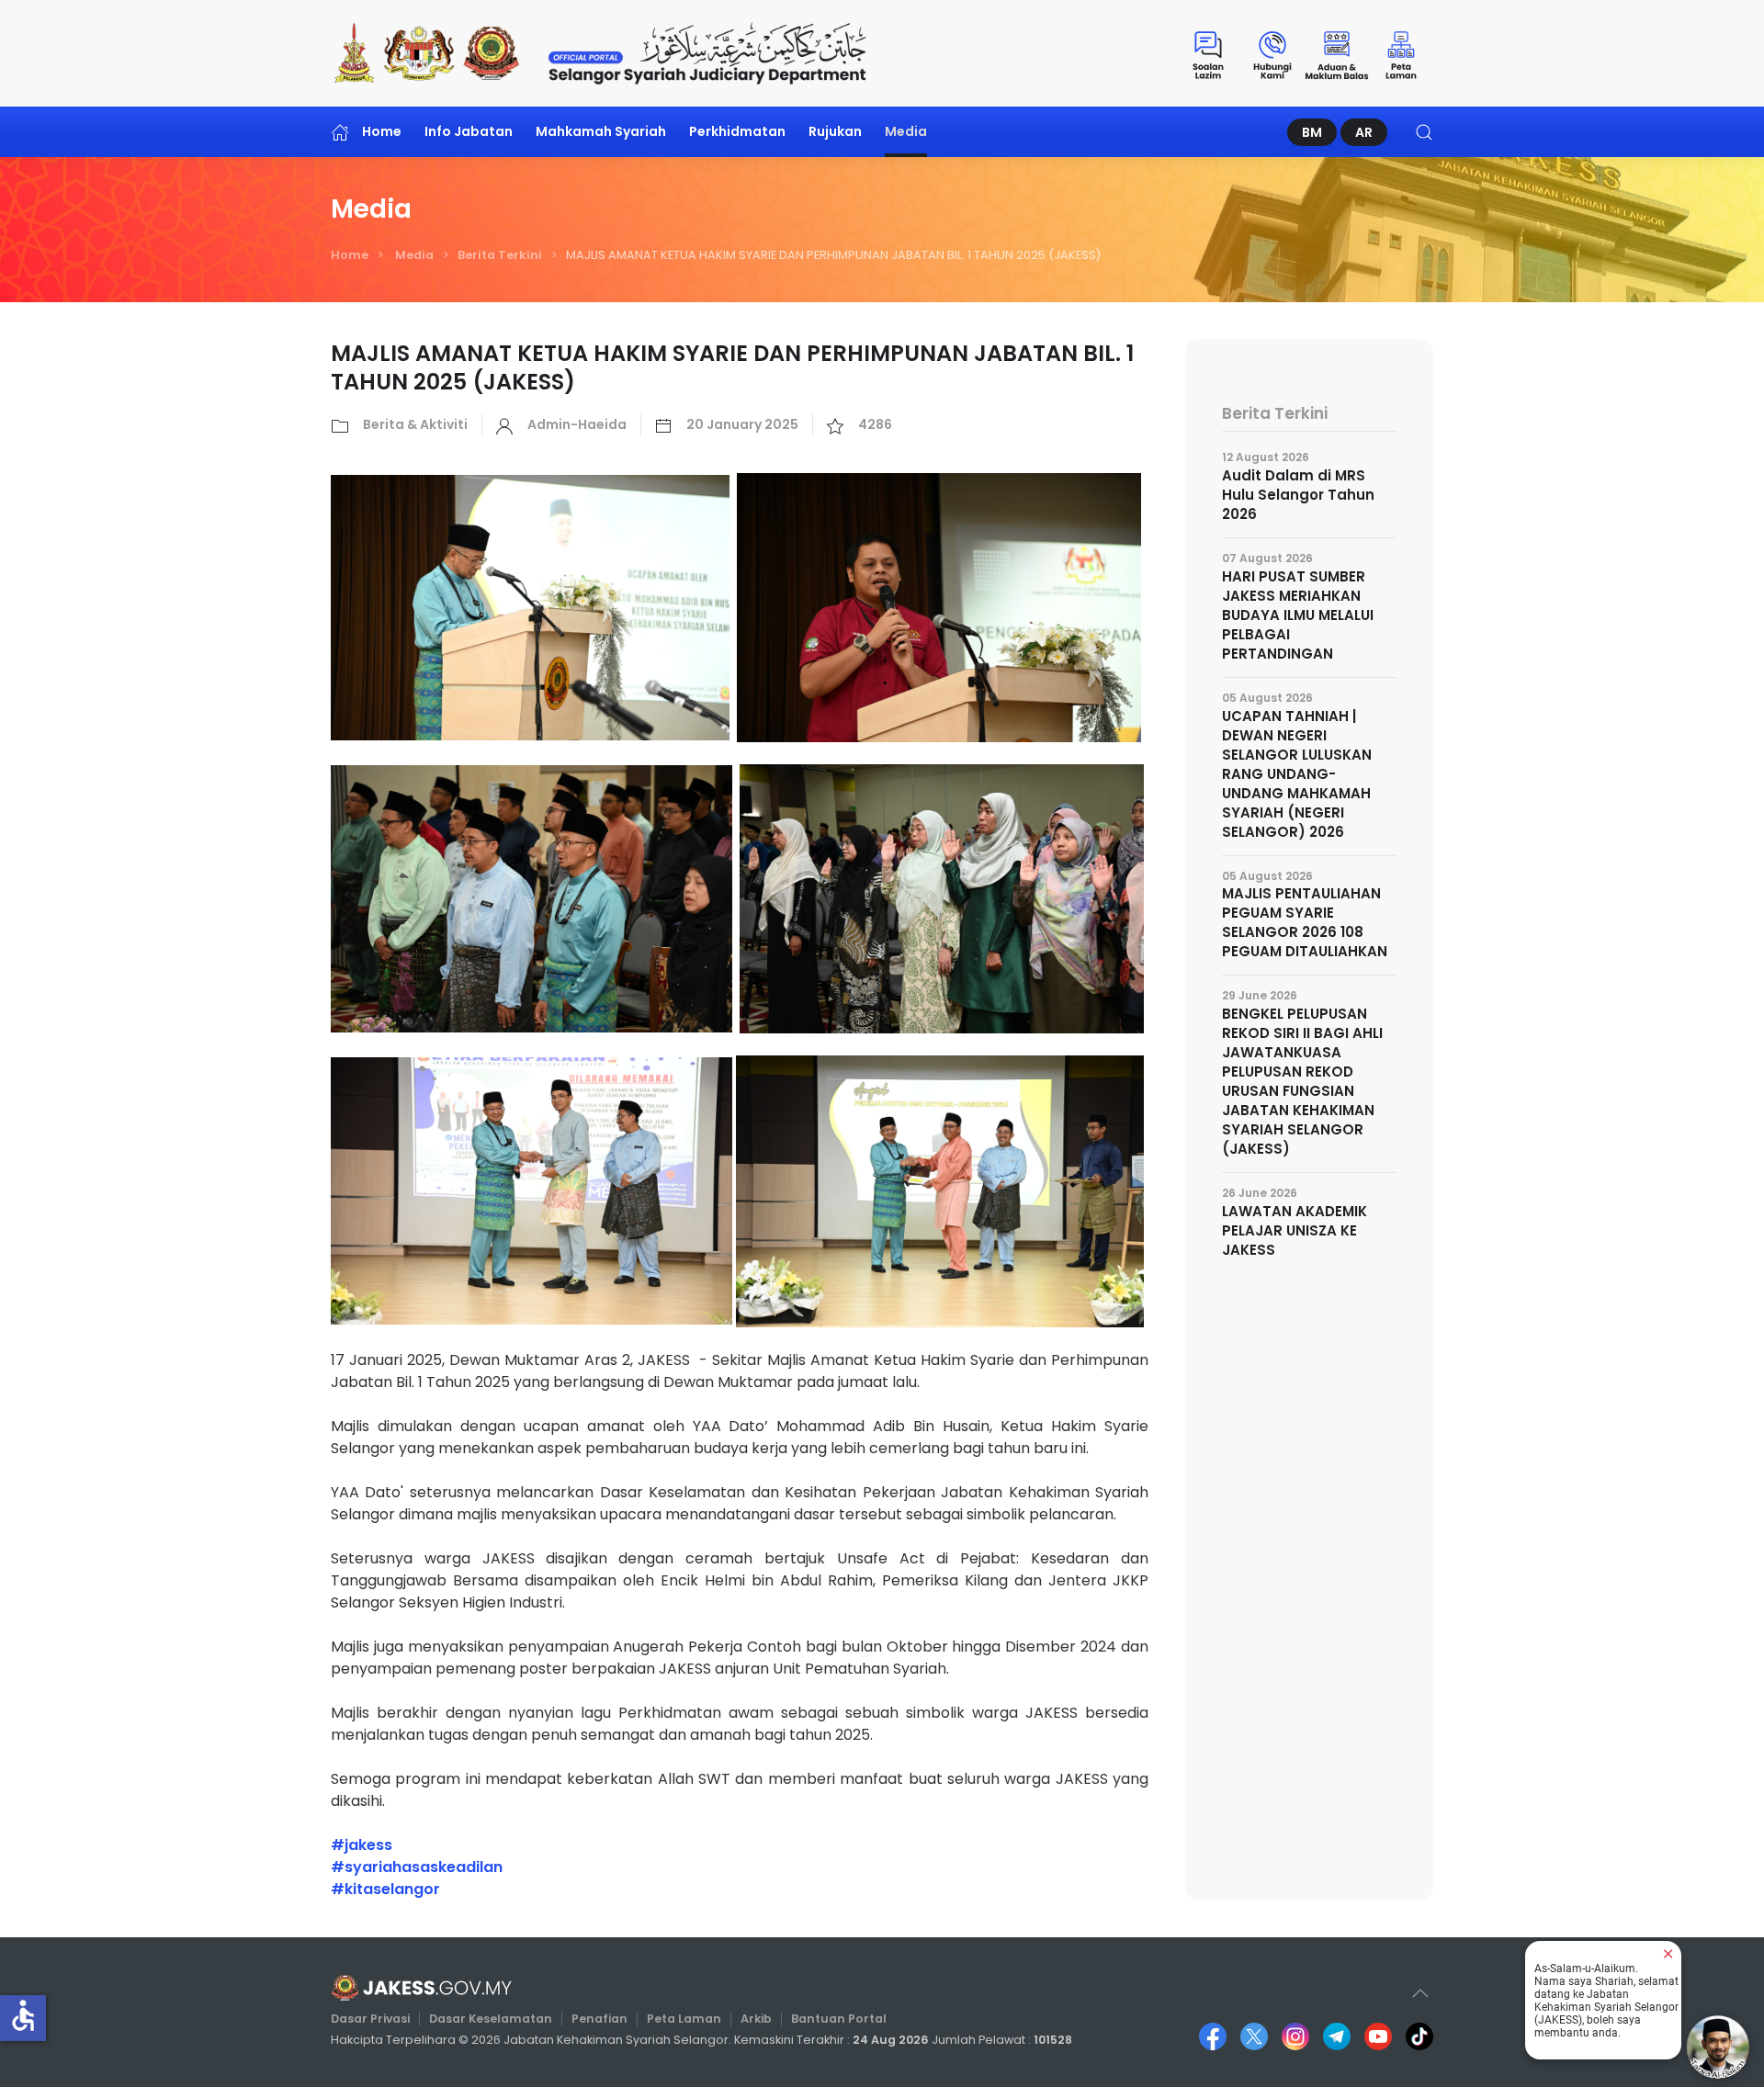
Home (382, 131)
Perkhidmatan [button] (737, 131)
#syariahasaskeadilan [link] (417, 1867)
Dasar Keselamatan (491, 2019)
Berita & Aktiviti (415, 424)
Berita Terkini (500, 255)
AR (1364, 132)
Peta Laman (684, 2019)
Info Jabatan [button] (469, 131)
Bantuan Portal (839, 2019)
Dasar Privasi (370, 2019)
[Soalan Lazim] (1208, 53)
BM (1312, 132)
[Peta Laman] (1401, 53)
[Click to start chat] (1718, 2047)
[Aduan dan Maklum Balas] (1337, 53)
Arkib (756, 2019)
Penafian (599, 2019)
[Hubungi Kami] (1272, 53)
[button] (1424, 132)
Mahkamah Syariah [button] (601, 131)
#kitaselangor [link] (385, 1889)
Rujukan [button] (835, 131)
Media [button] (906, 131)
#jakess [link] (362, 1845)
